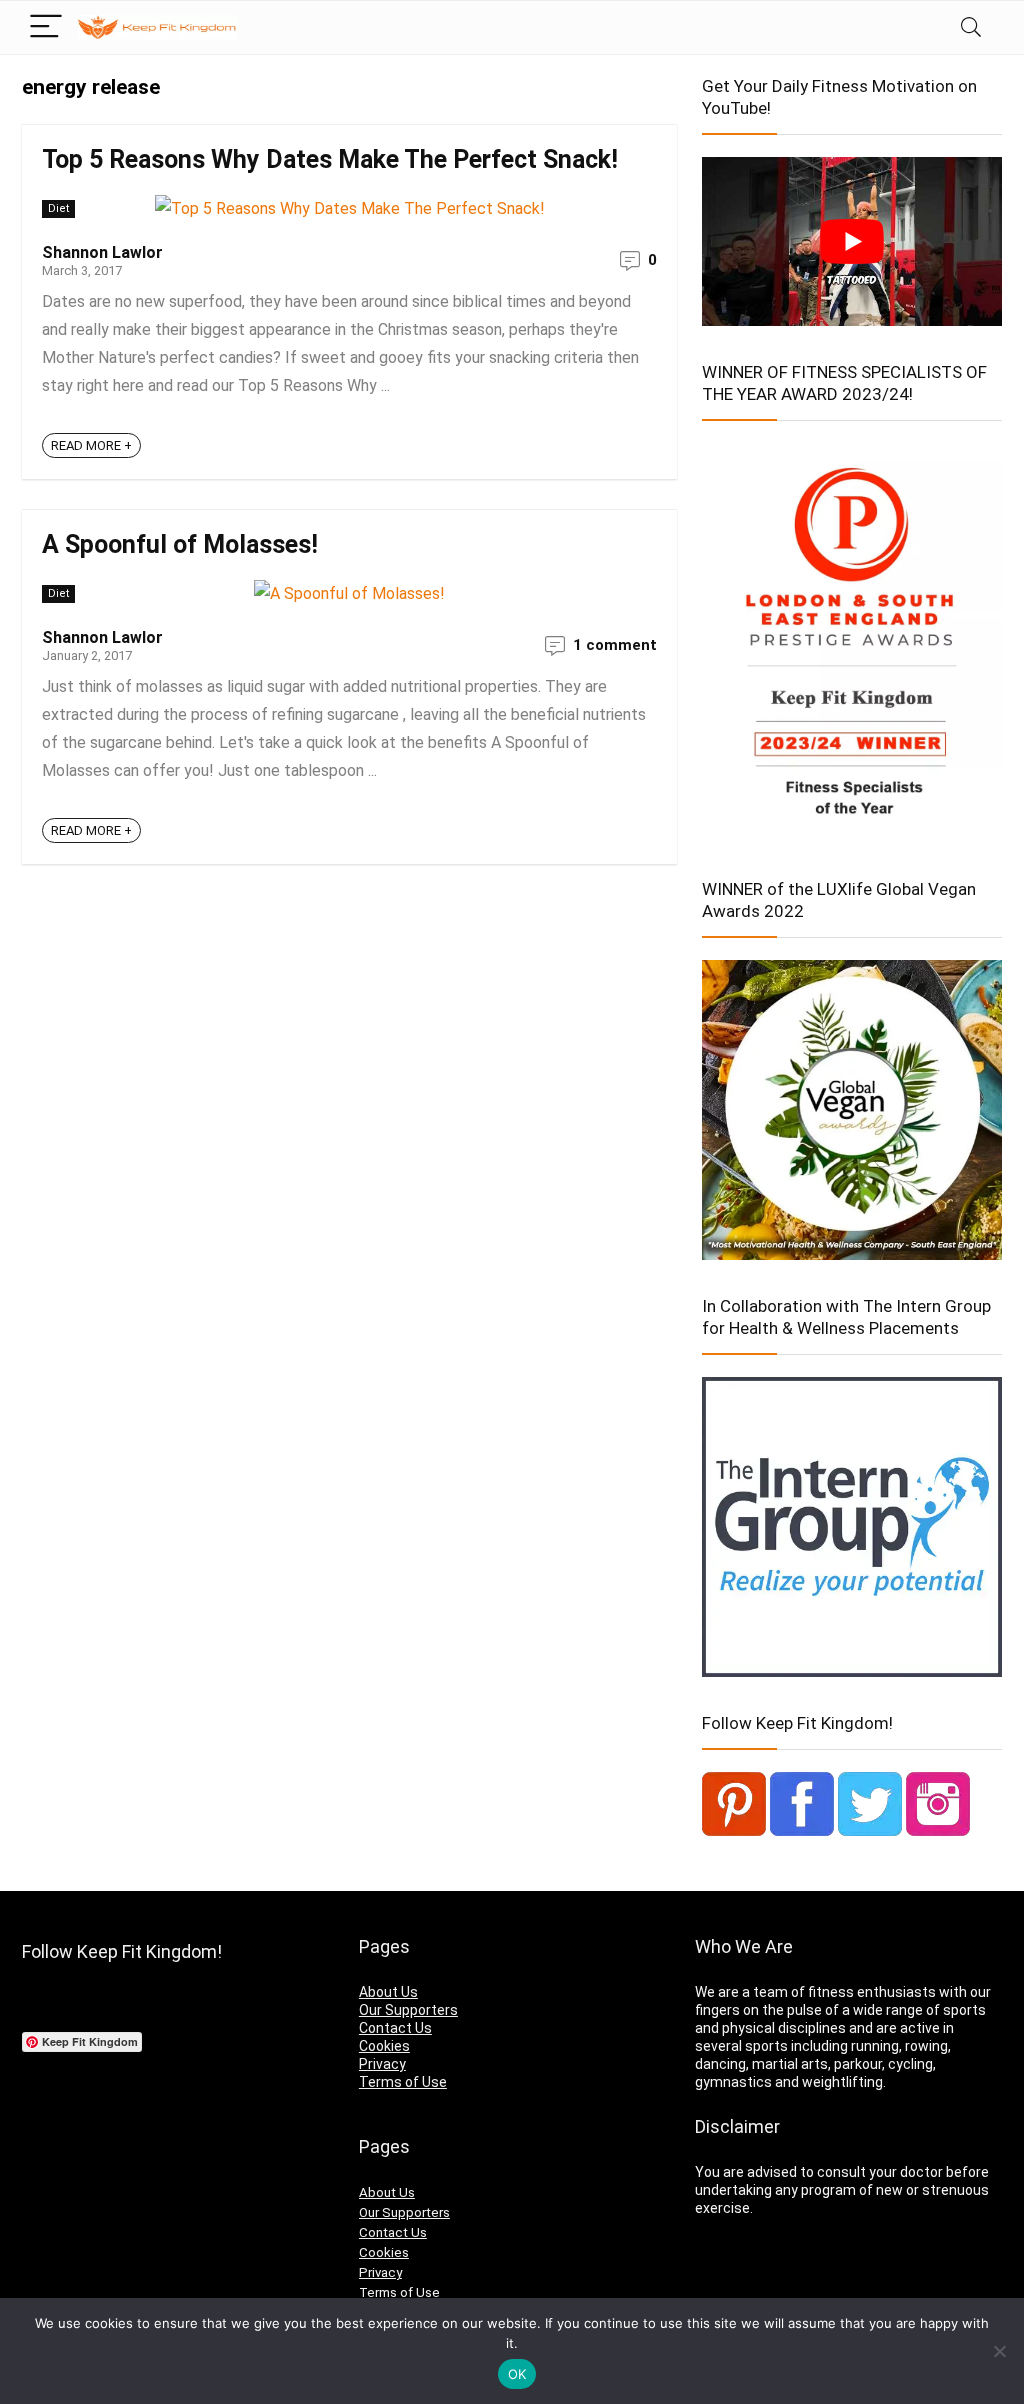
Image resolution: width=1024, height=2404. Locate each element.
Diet (58, 208)
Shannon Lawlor (102, 252)
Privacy (382, 2064)
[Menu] (46, 27)
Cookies (384, 2046)
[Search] (971, 27)
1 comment (615, 645)
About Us (388, 1992)
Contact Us (395, 2028)
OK (517, 2374)
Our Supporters (408, 2010)
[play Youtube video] (852, 241)
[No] (999, 2351)
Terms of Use (403, 2082)
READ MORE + (91, 445)
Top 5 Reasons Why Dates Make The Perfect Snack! (330, 159)
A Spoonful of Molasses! (180, 544)
